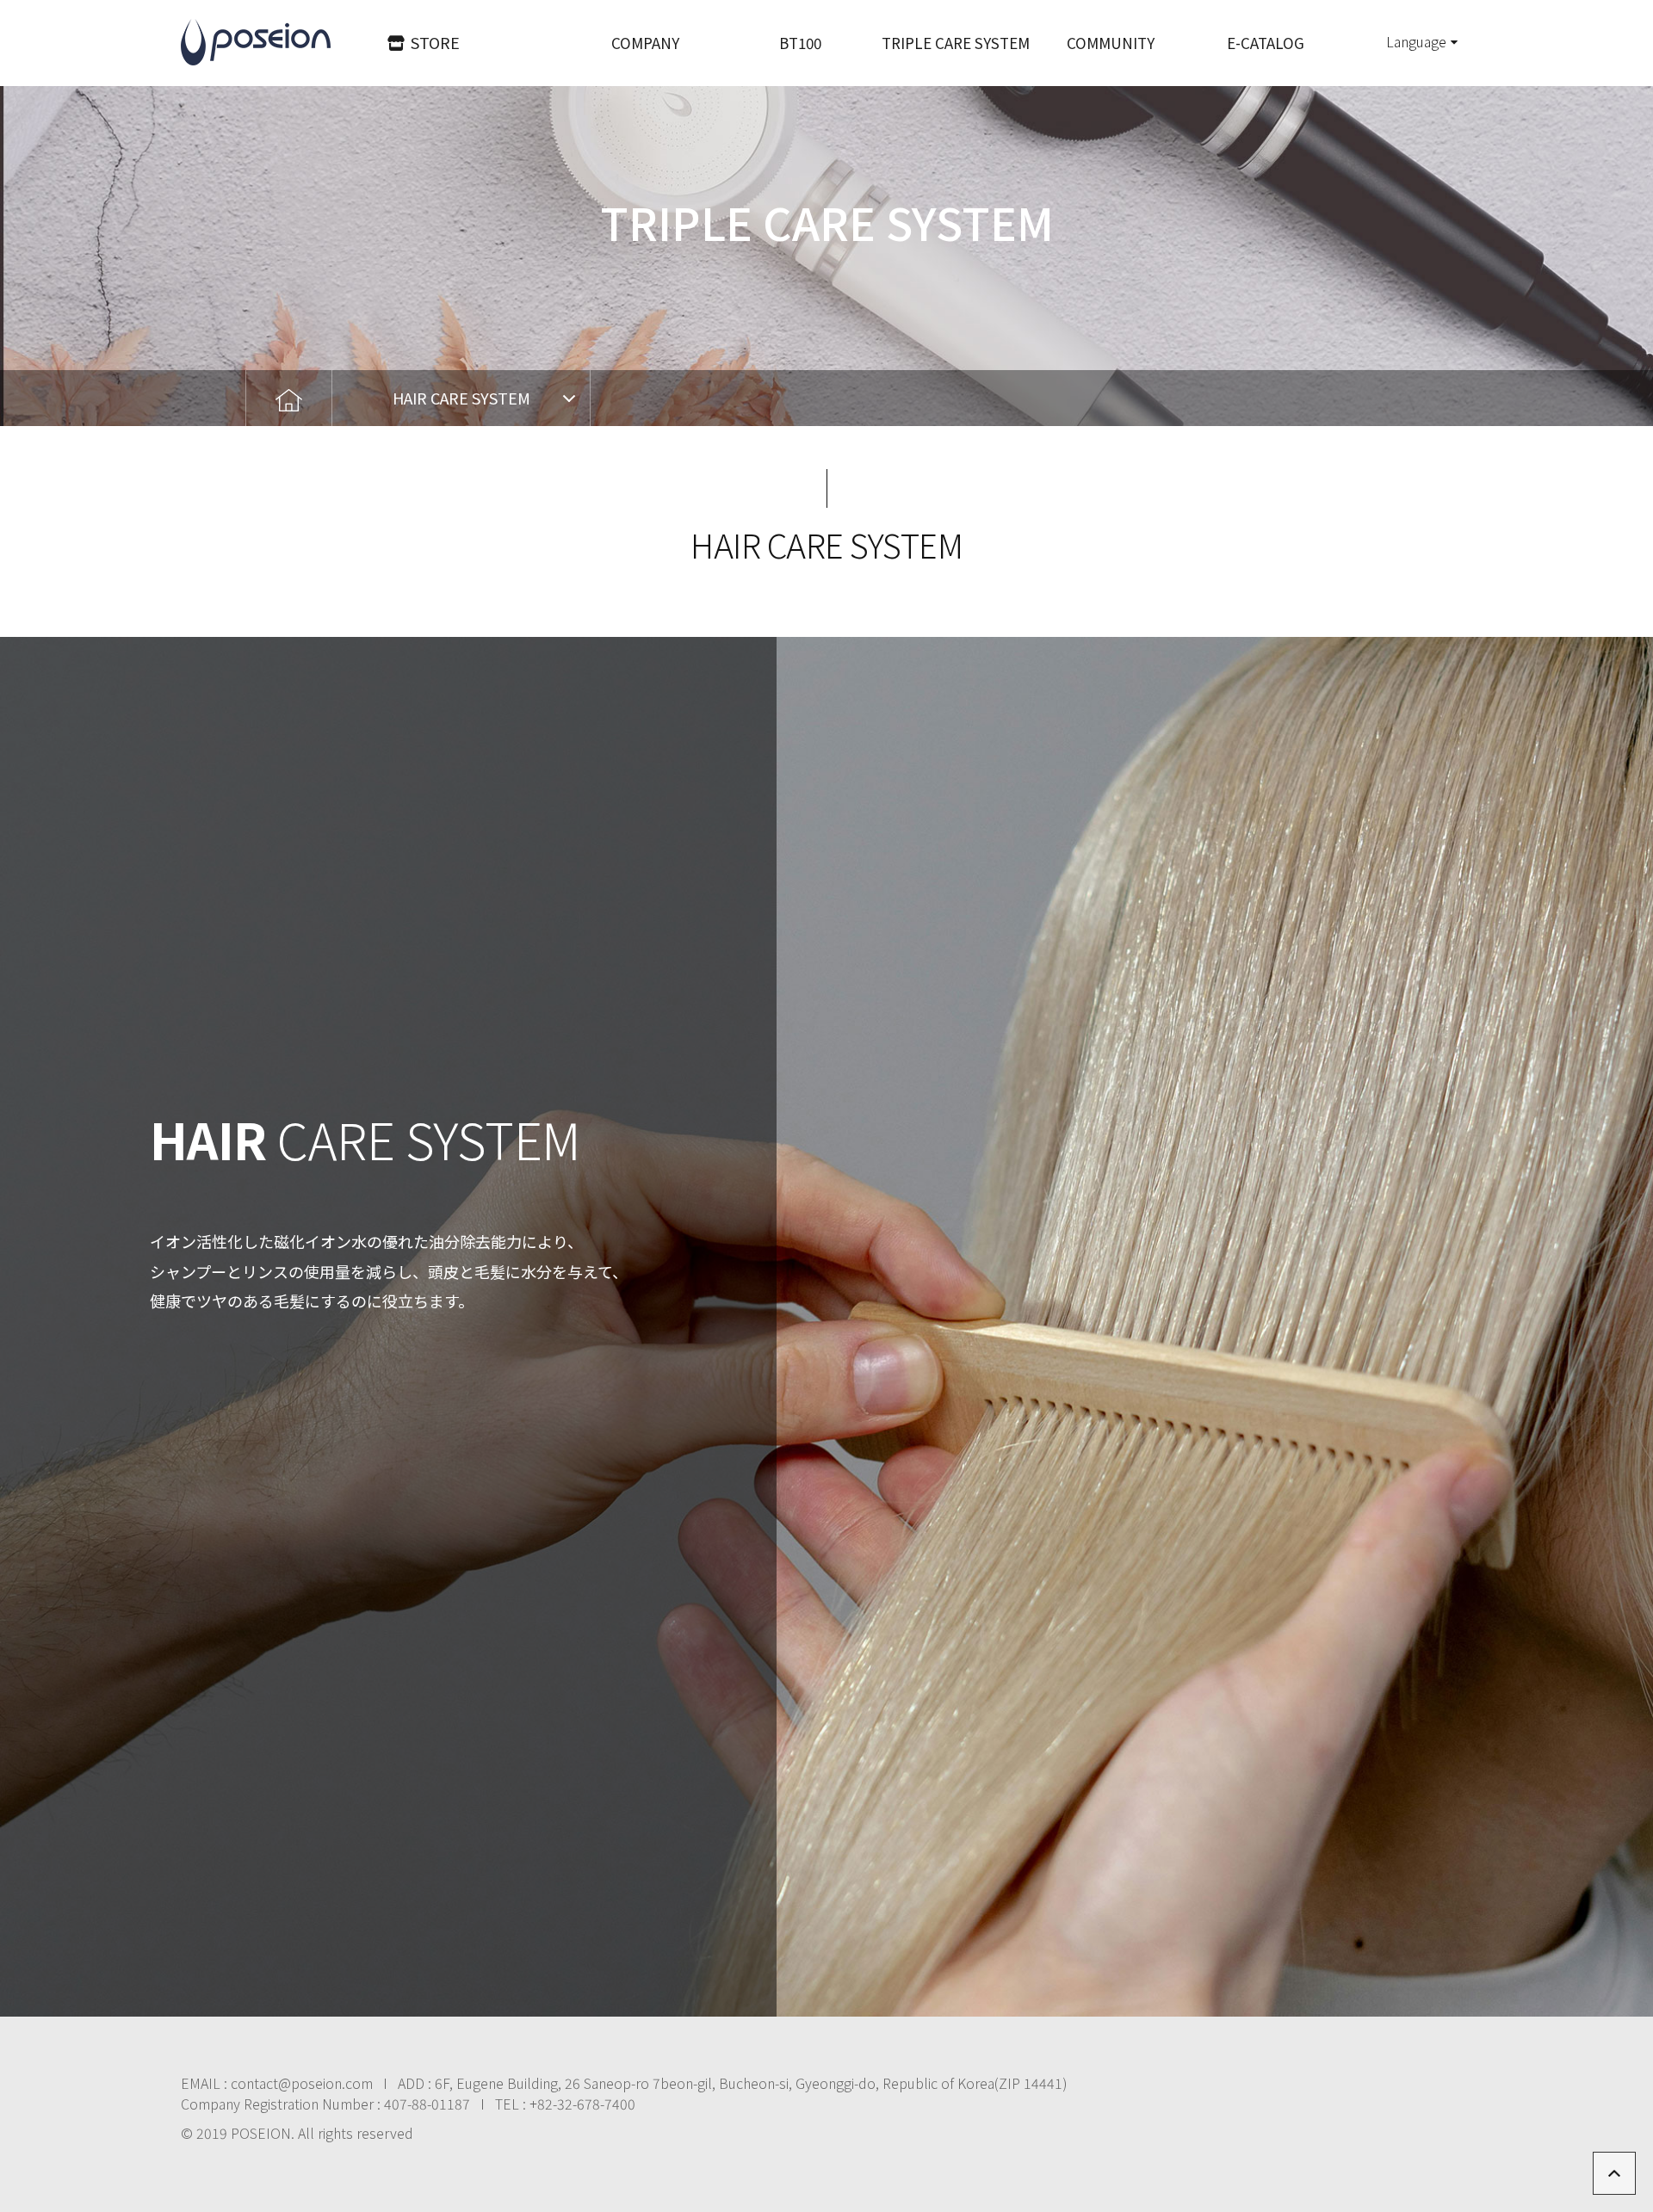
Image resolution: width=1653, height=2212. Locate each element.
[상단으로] (1614, 2173)
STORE (435, 42)
